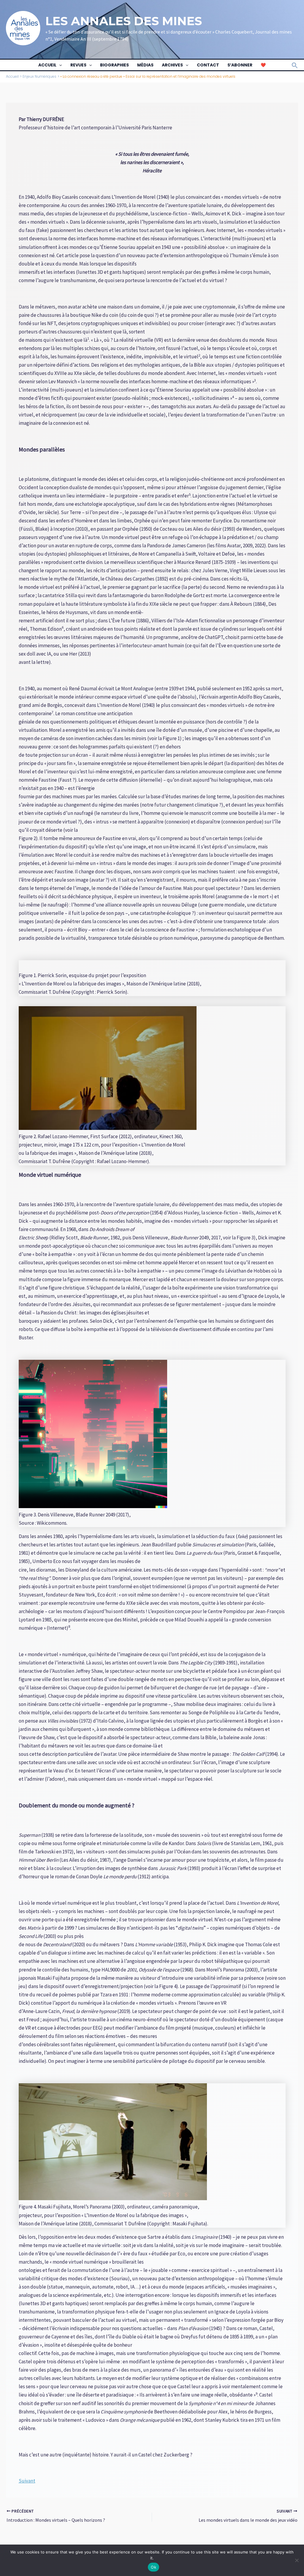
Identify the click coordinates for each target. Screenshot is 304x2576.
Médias (145, 65)
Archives (172, 65)
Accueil (47, 65)
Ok (153, 2567)
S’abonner (240, 65)
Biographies (114, 65)
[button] (59, 65)
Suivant (27, 2481)
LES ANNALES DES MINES (124, 21)
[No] (297, 2560)
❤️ (263, 65)
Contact (208, 65)
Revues (78, 65)
